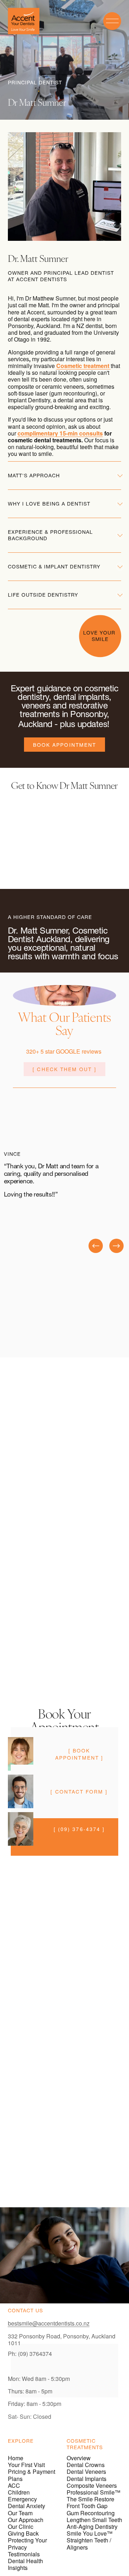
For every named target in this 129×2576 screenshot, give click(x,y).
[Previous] (96, 1246)
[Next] (116, 1246)
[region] (64, 1199)
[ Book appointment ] (79, 1754)
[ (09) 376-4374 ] (79, 1829)
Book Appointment (64, 745)
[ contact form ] (79, 1791)
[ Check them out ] (64, 1069)
